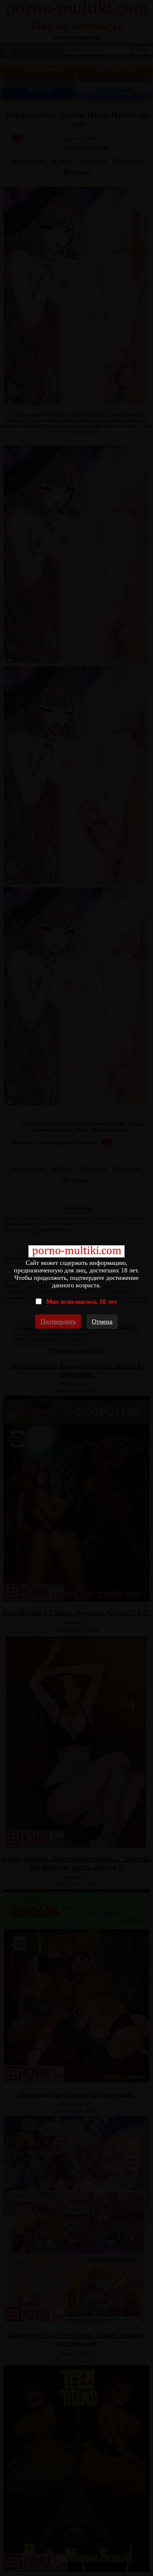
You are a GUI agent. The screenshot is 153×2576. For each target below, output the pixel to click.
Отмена (102, 1321)
